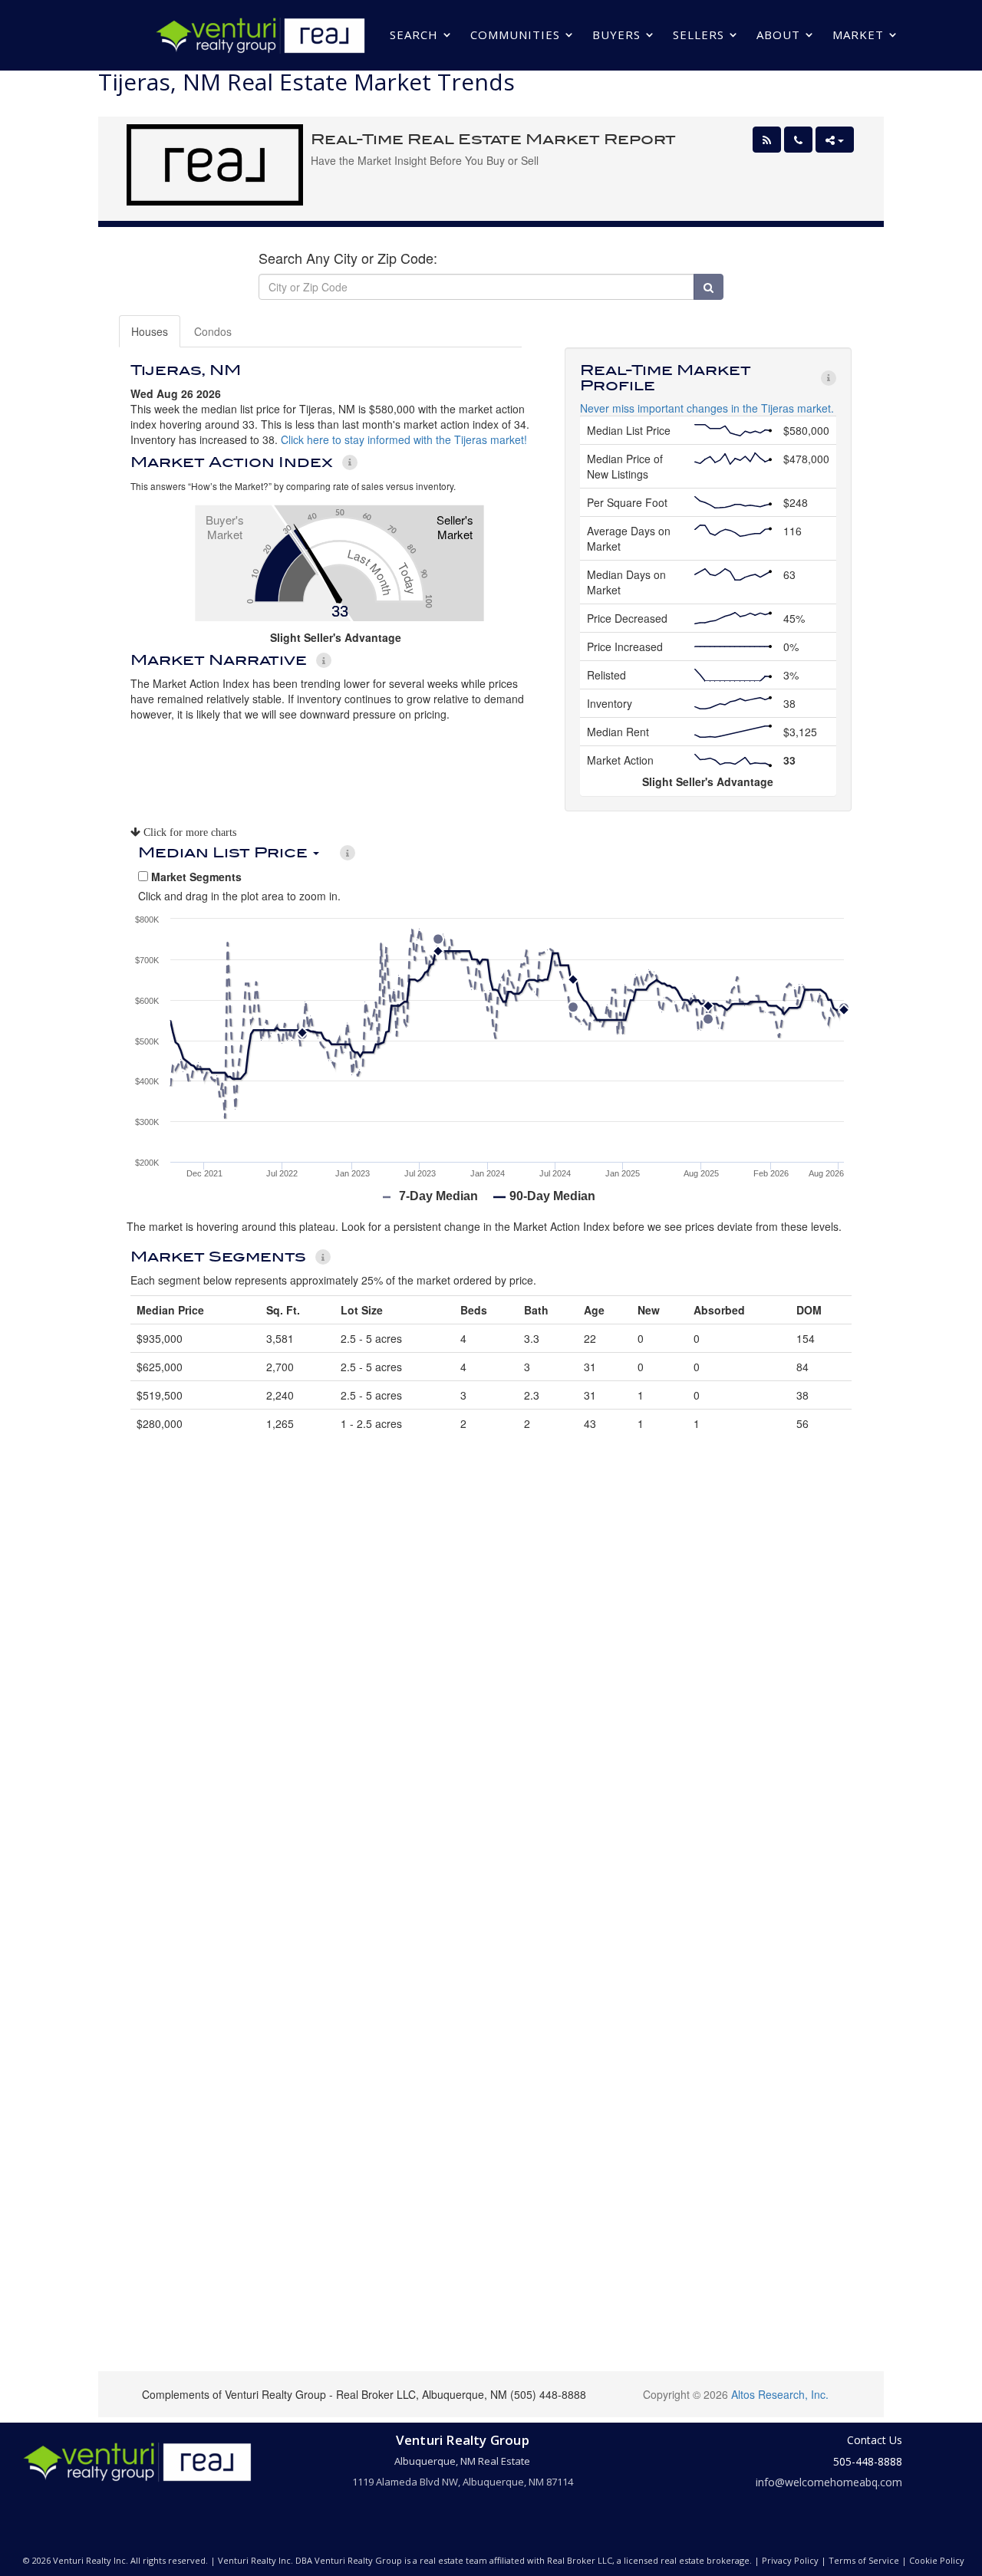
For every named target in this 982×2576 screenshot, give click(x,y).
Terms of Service (864, 2560)
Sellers (699, 35)
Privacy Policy (790, 2560)
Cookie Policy (937, 2560)
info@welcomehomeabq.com (829, 2482)
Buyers (616, 35)
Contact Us (875, 2440)
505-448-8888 (868, 2461)
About (778, 35)
